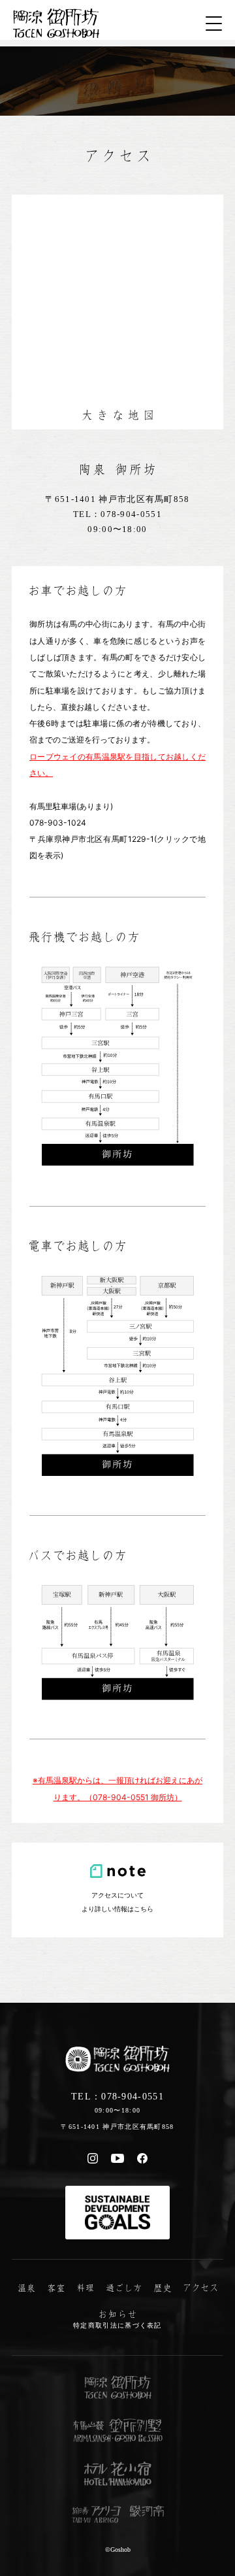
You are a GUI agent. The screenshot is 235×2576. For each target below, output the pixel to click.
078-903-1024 (58, 823)
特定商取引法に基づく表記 (117, 2325)
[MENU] (214, 24)
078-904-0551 (131, 514)
